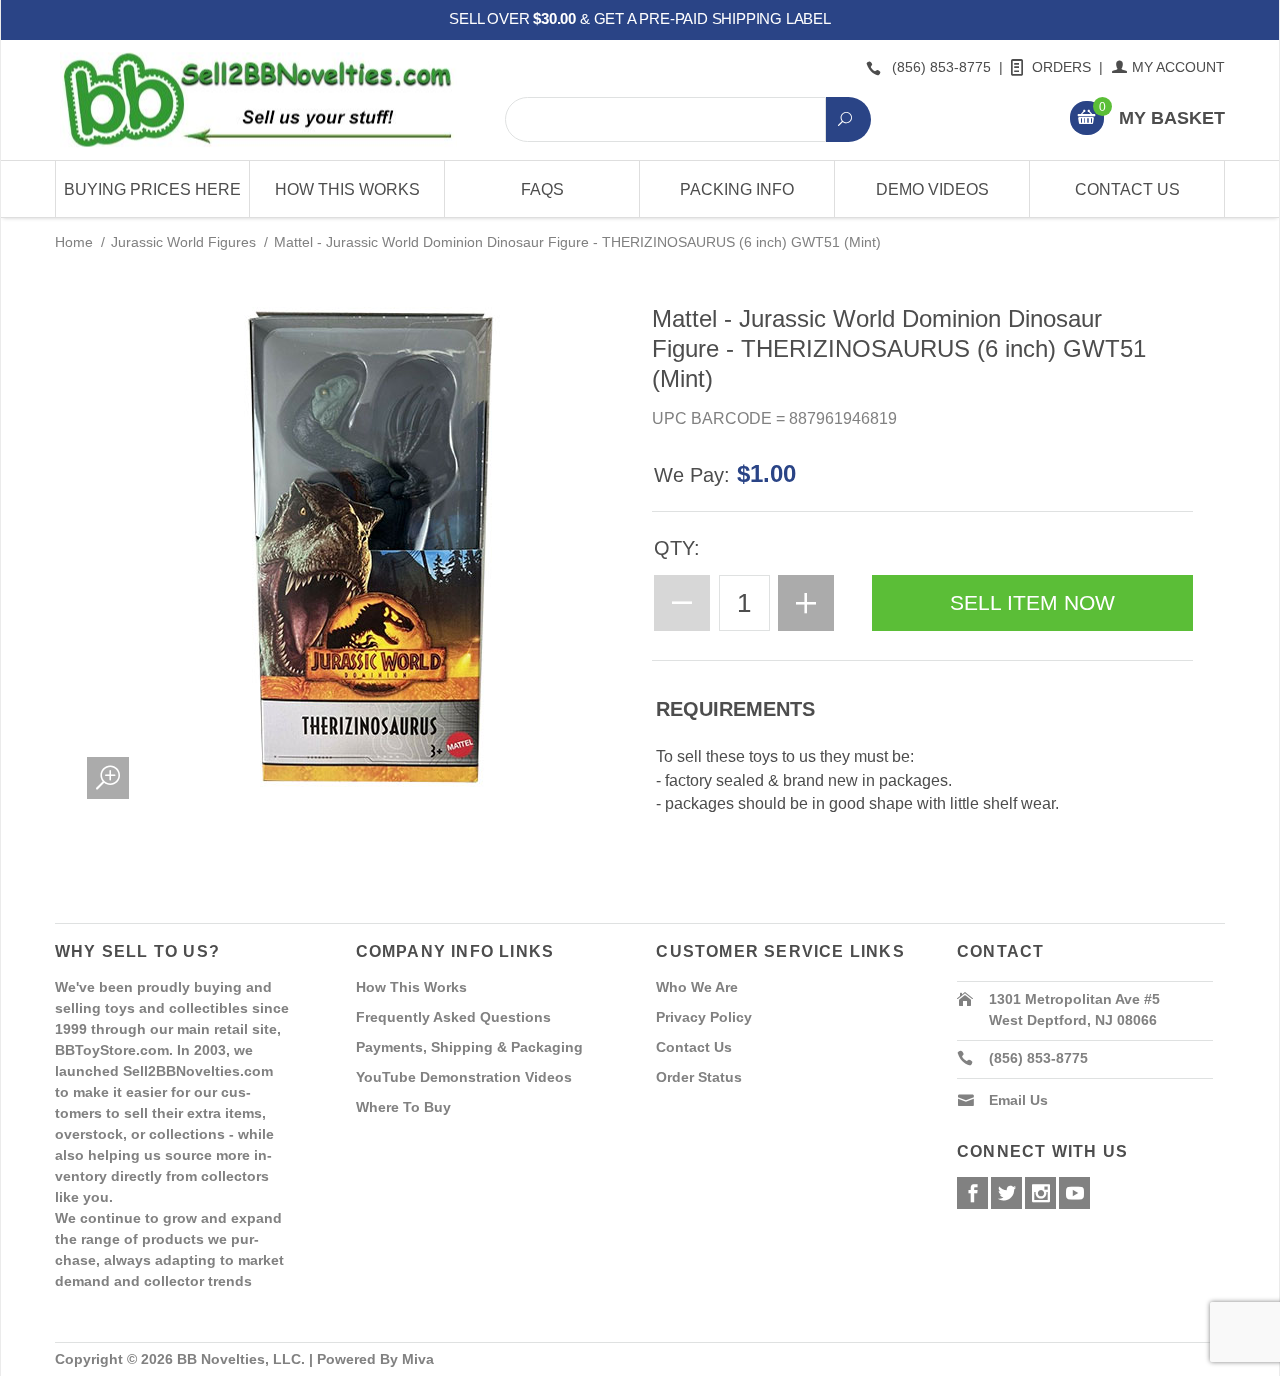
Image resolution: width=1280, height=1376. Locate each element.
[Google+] (1040, 1193)
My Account (1178, 67)
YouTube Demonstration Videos (464, 1077)
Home (74, 242)
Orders (1061, 67)
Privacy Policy (704, 1017)
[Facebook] (972, 1193)
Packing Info (737, 189)
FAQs (542, 189)
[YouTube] (1074, 1193)
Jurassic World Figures (183, 242)
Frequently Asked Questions (453, 1017)
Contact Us (1127, 189)
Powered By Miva (375, 1359)
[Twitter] (1006, 1193)
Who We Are (697, 987)
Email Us (1018, 1100)
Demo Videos (932, 189)
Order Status (699, 1077)
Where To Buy (403, 1107)
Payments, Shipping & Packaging (469, 1047)
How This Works (347, 189)
